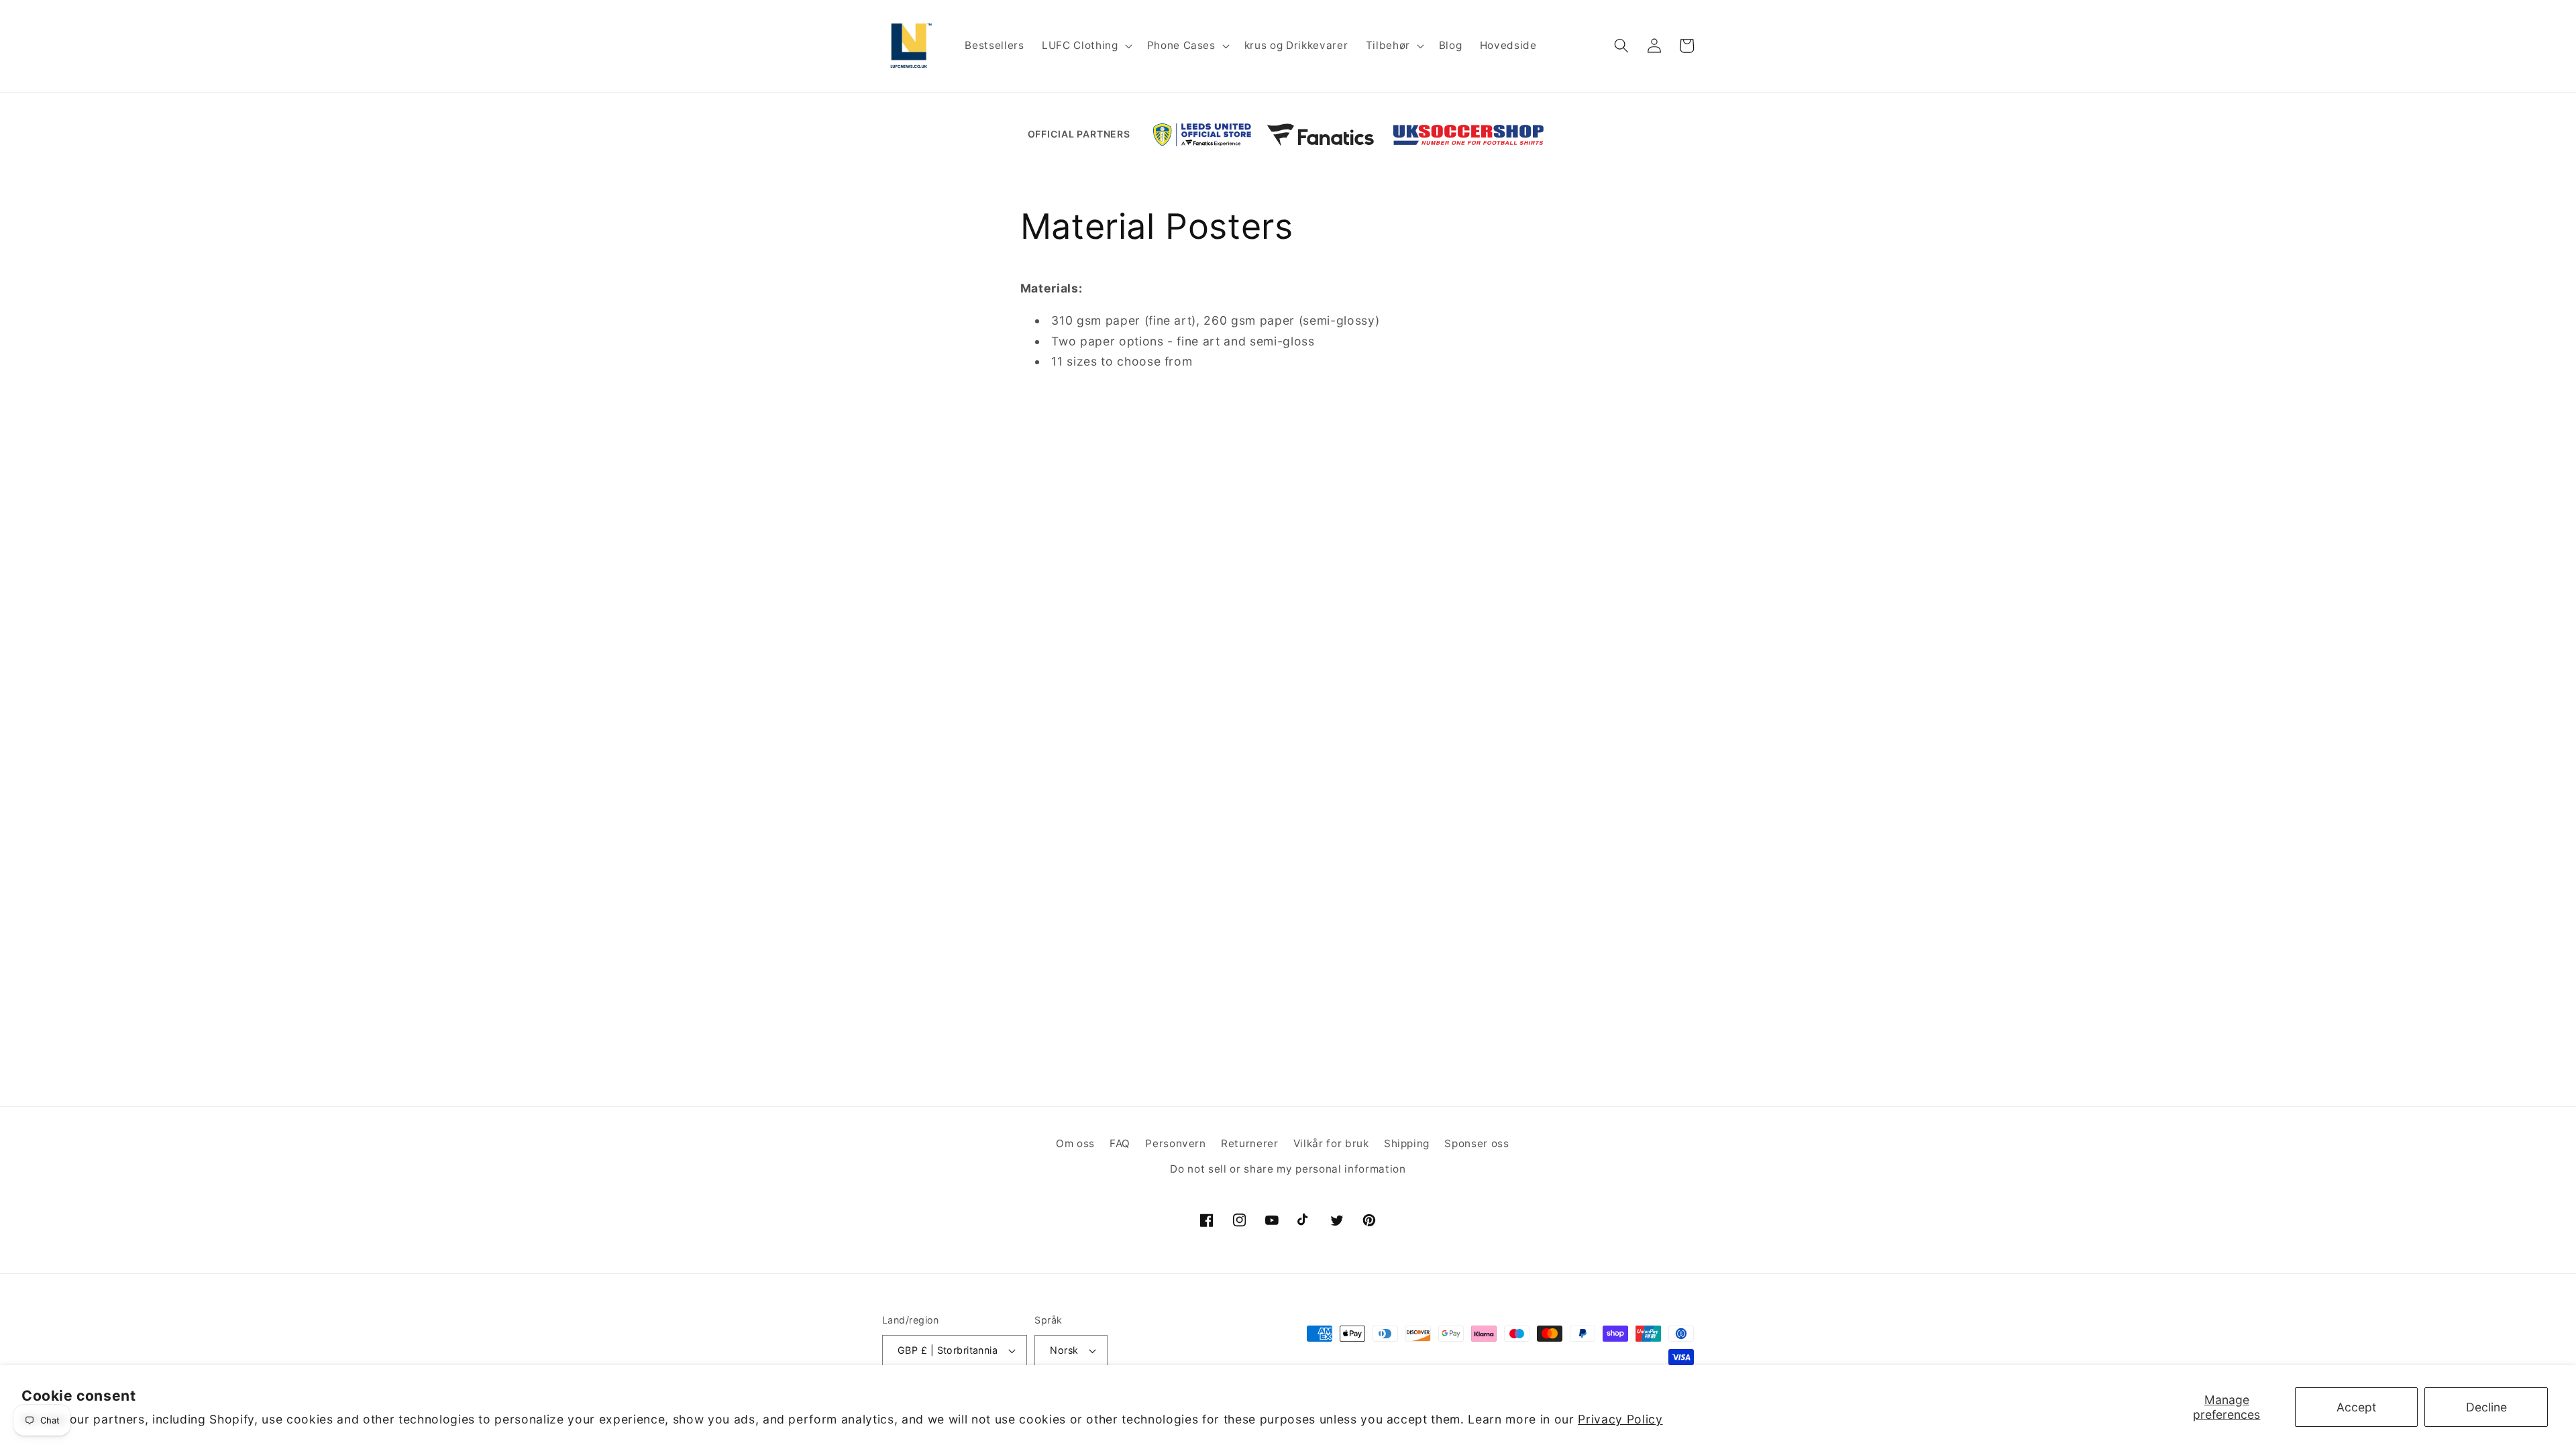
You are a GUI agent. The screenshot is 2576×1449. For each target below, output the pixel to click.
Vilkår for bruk (1331, 1143)
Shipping (1407, 1143)
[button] (1085, 46)
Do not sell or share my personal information (1288, 1169)
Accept (2356, 1407)
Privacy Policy (1620, 1419)
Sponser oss (1477, 1143)
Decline (2486, 1407)
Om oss (1075, 1143)
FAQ (1120, 1143)
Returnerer (1250, 1143)
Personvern (1176, 1143)
